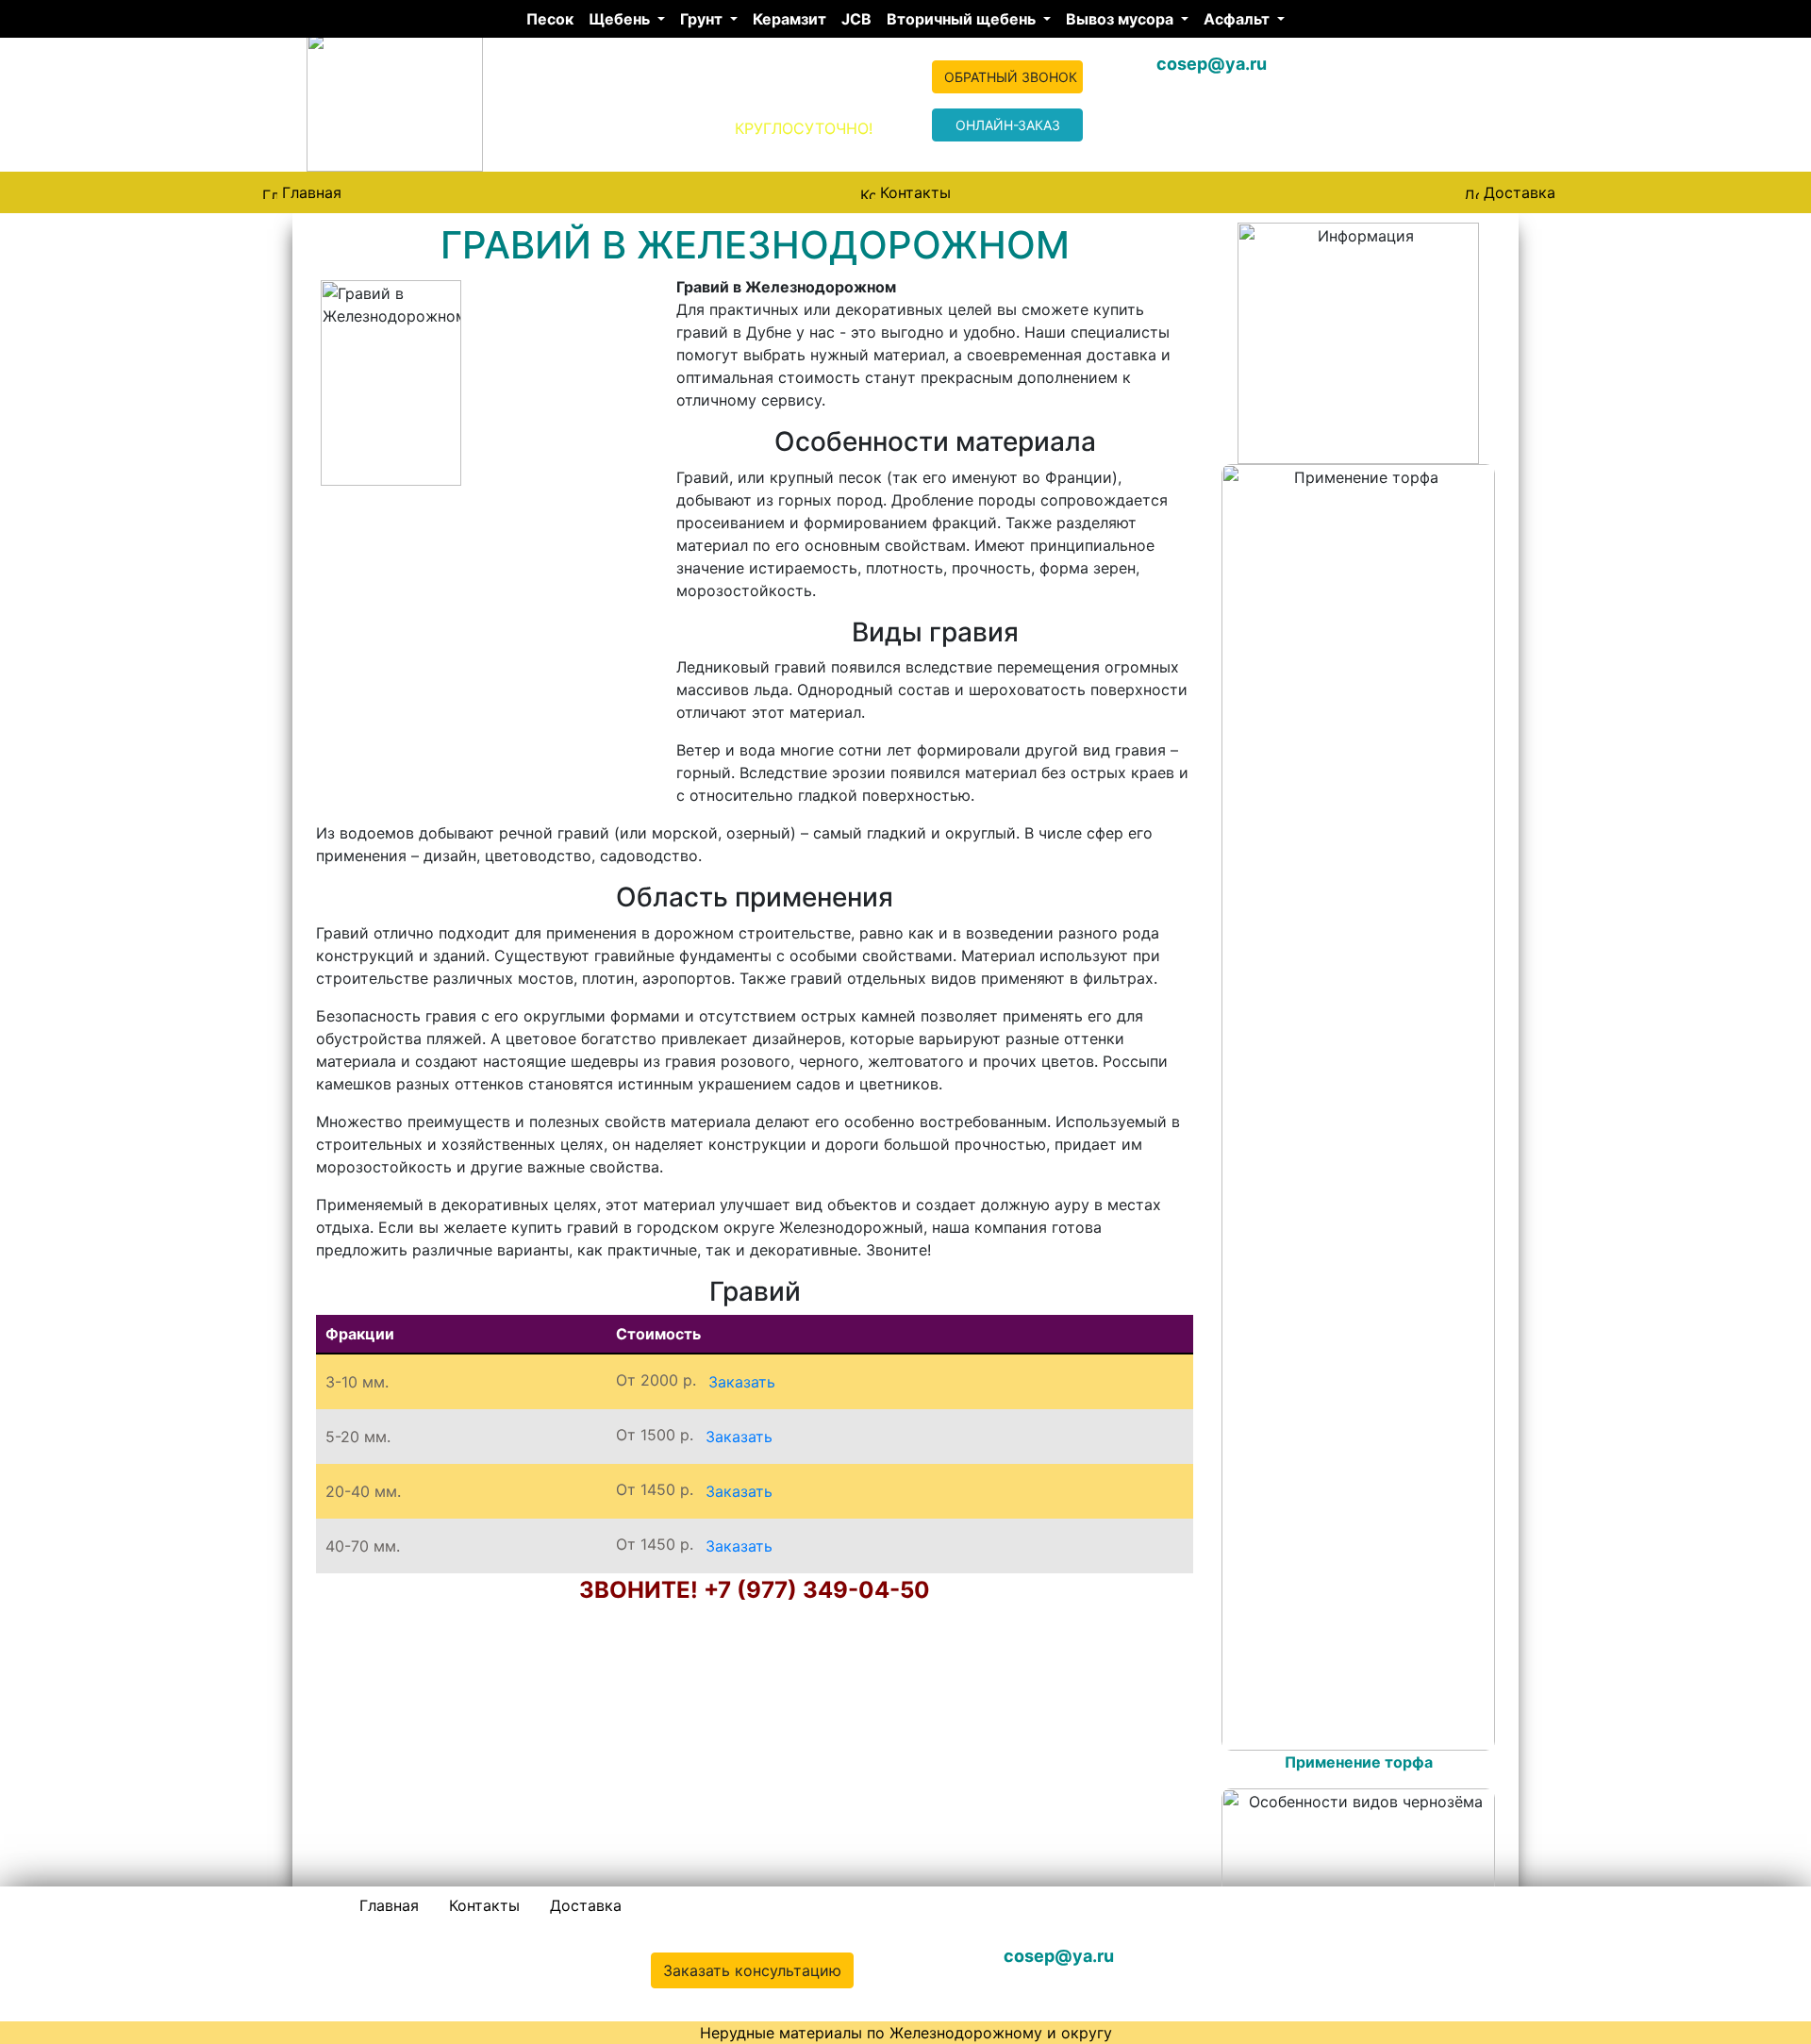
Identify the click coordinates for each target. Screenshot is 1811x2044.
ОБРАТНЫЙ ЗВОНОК (1011, 77)
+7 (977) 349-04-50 (1370, 1956)
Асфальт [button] (1238, 19)
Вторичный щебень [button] (963, 19)
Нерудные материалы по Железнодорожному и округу (906, 2033)
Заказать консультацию (752, 1970)
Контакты (915, 192)
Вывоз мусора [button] (1121, 19)
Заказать (742, 1382)
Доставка (1520, 192)
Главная (312, 192)
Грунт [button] (703, 19)
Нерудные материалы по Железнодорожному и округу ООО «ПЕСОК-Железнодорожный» (599, 108)
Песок (550, 19)
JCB (856, 19)
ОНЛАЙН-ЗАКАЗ (1008, 125)
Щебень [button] (621, 19)
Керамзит (789, 19)
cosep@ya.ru (1212, 64)
